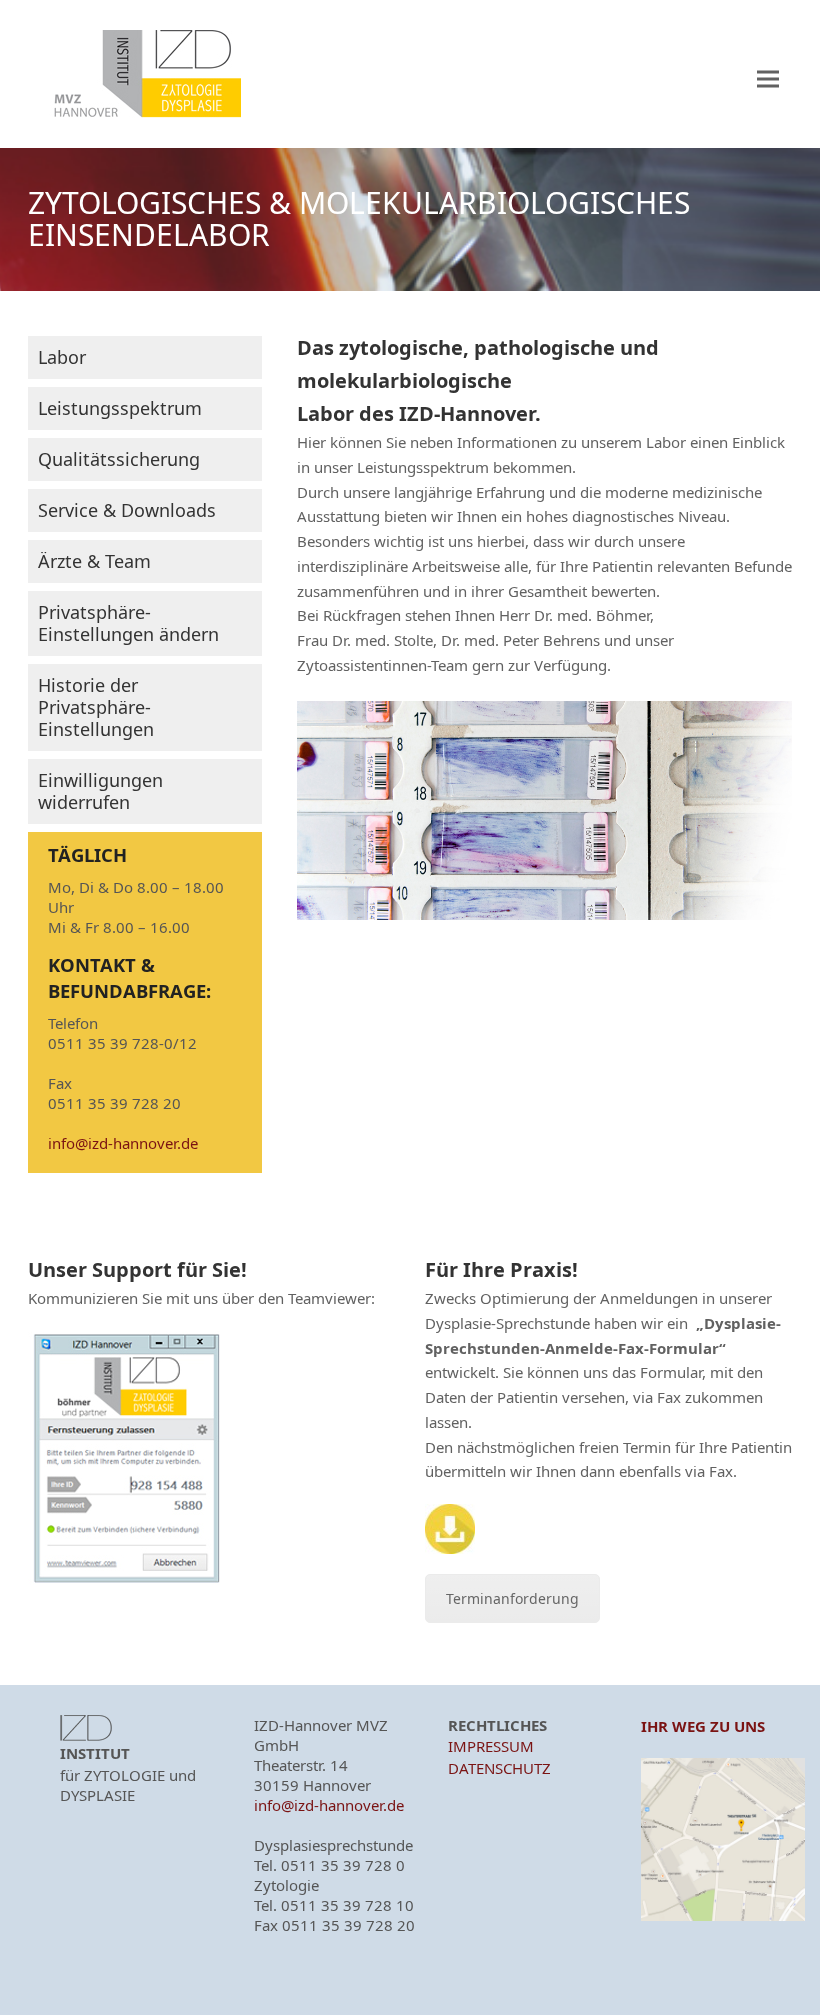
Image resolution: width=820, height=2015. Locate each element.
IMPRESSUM (491, 1746)
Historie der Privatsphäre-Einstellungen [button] (96, 707)
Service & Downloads (127, 510)
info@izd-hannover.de (123, 1143)
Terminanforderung (512, 1598)
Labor (62, 357)
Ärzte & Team (94, 561)
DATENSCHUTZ (499, 1768)
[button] (768, 79)
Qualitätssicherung (119, 459)
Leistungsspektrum (120, 408)
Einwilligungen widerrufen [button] (100, 791)
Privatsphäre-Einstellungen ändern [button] (128, 623)
